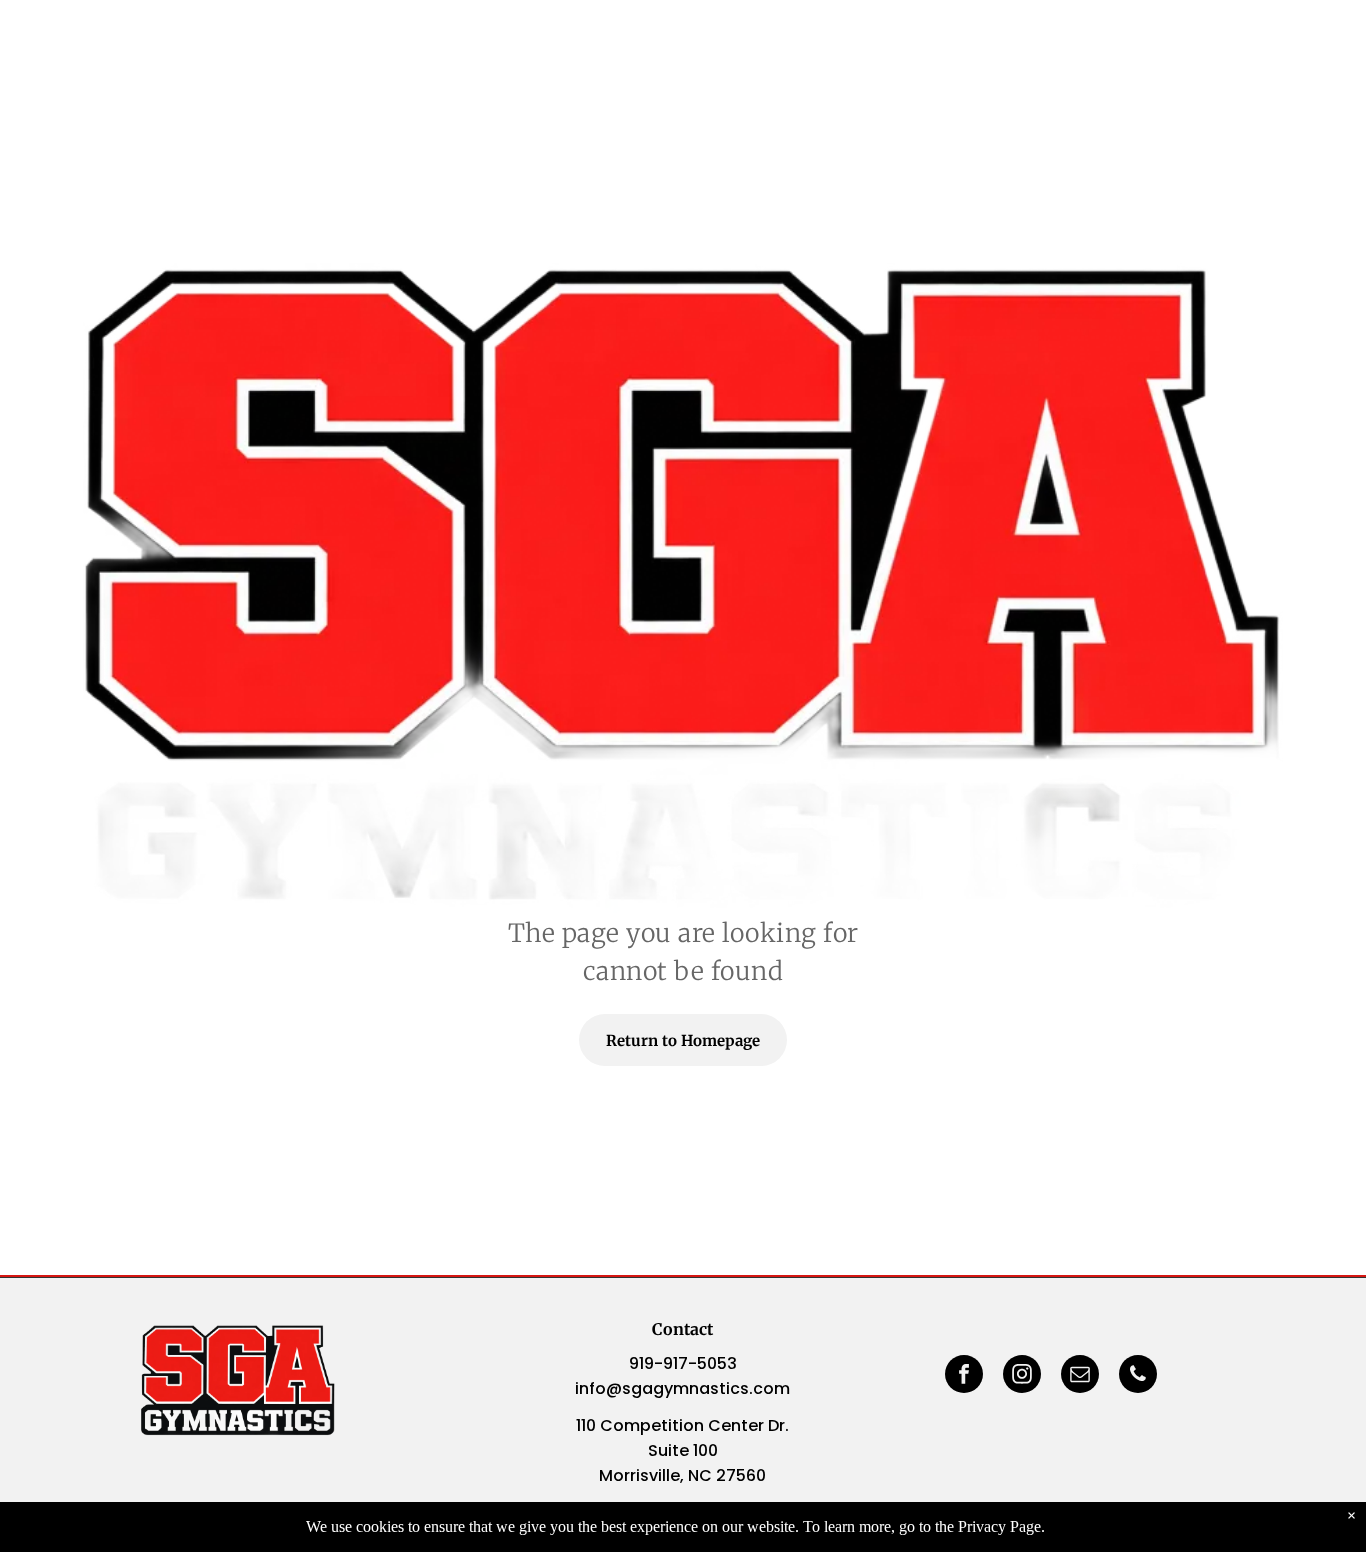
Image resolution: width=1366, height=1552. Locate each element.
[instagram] (1022, 1376)
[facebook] (964, 1376)
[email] (1080, 1376)
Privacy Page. (1001, 1526)
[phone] (1138, 1376)
